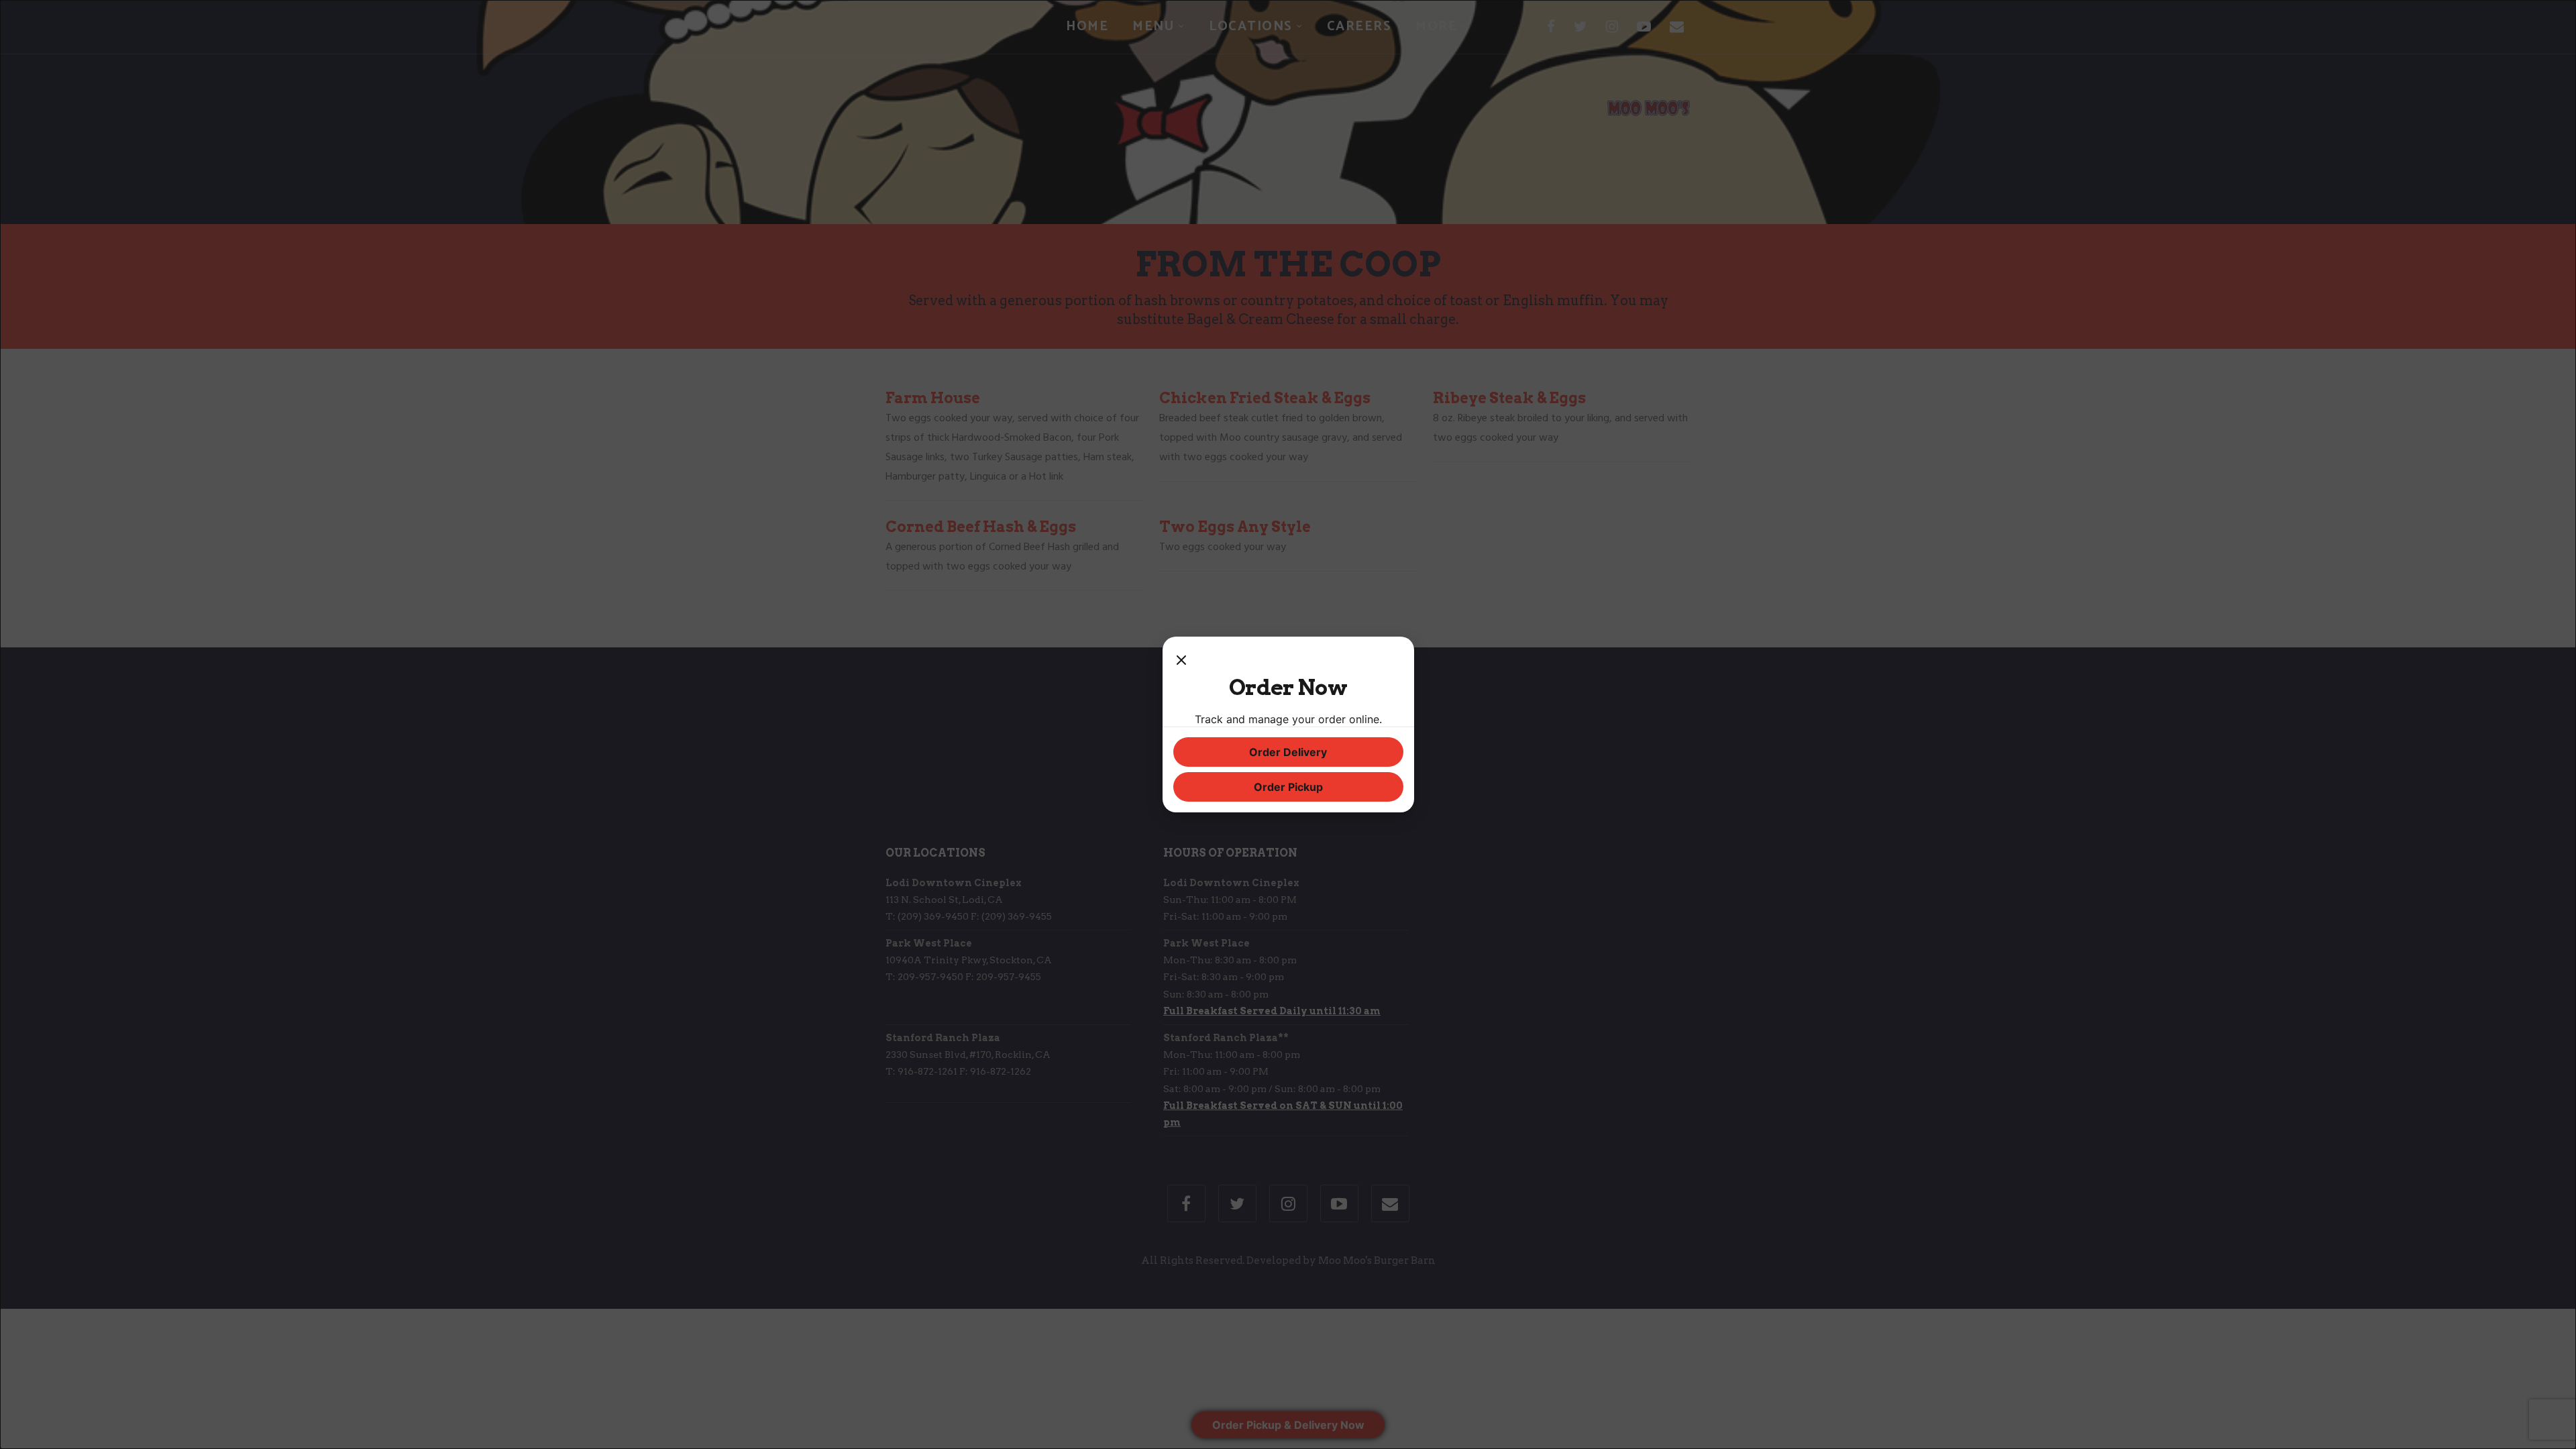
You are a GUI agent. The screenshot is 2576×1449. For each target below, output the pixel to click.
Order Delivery (1288, 752)
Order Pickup (1288, 787)
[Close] (1181, 661)
